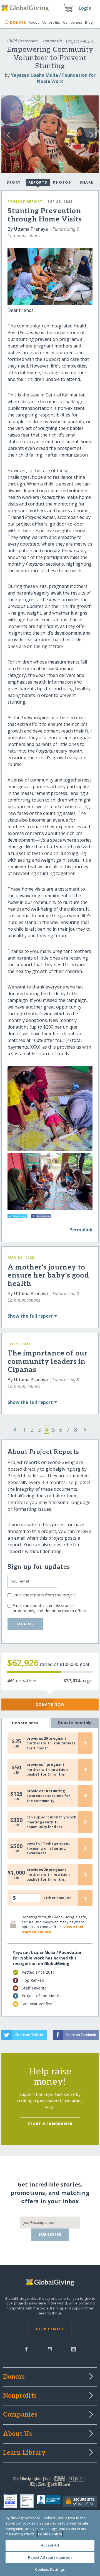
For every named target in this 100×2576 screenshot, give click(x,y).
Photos (62, 182)
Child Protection (22, 41)
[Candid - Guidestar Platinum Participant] (28, 2501)
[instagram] (50, 2349)
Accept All (50, 2545)
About (34, 22)
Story (14, 182)
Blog (89, 22)
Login (85, 8)
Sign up (25, 1624)
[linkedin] (73, 2349)
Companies (73, 22)
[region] (50, 2543)
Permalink (81, 1230)
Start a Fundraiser (50, 2124)
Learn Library (24, 2453)
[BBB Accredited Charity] (50, 2501)
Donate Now (50, 1704)
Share (86, 182)
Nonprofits (51, 22)
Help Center (50, 2329)
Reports (38, 182)
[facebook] (26, 2349)
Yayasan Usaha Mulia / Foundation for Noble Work (53, 78)
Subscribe (50, 2234)
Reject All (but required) (50, 2557)
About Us (18, 2434)
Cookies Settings (50, 2569)
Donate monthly (75, 1723)
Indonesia (52, 41)
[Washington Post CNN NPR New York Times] (50, 2483)
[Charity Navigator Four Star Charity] (12, 2501)
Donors (14, 2377)
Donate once (25, 1723)
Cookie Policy (50, 2534)
